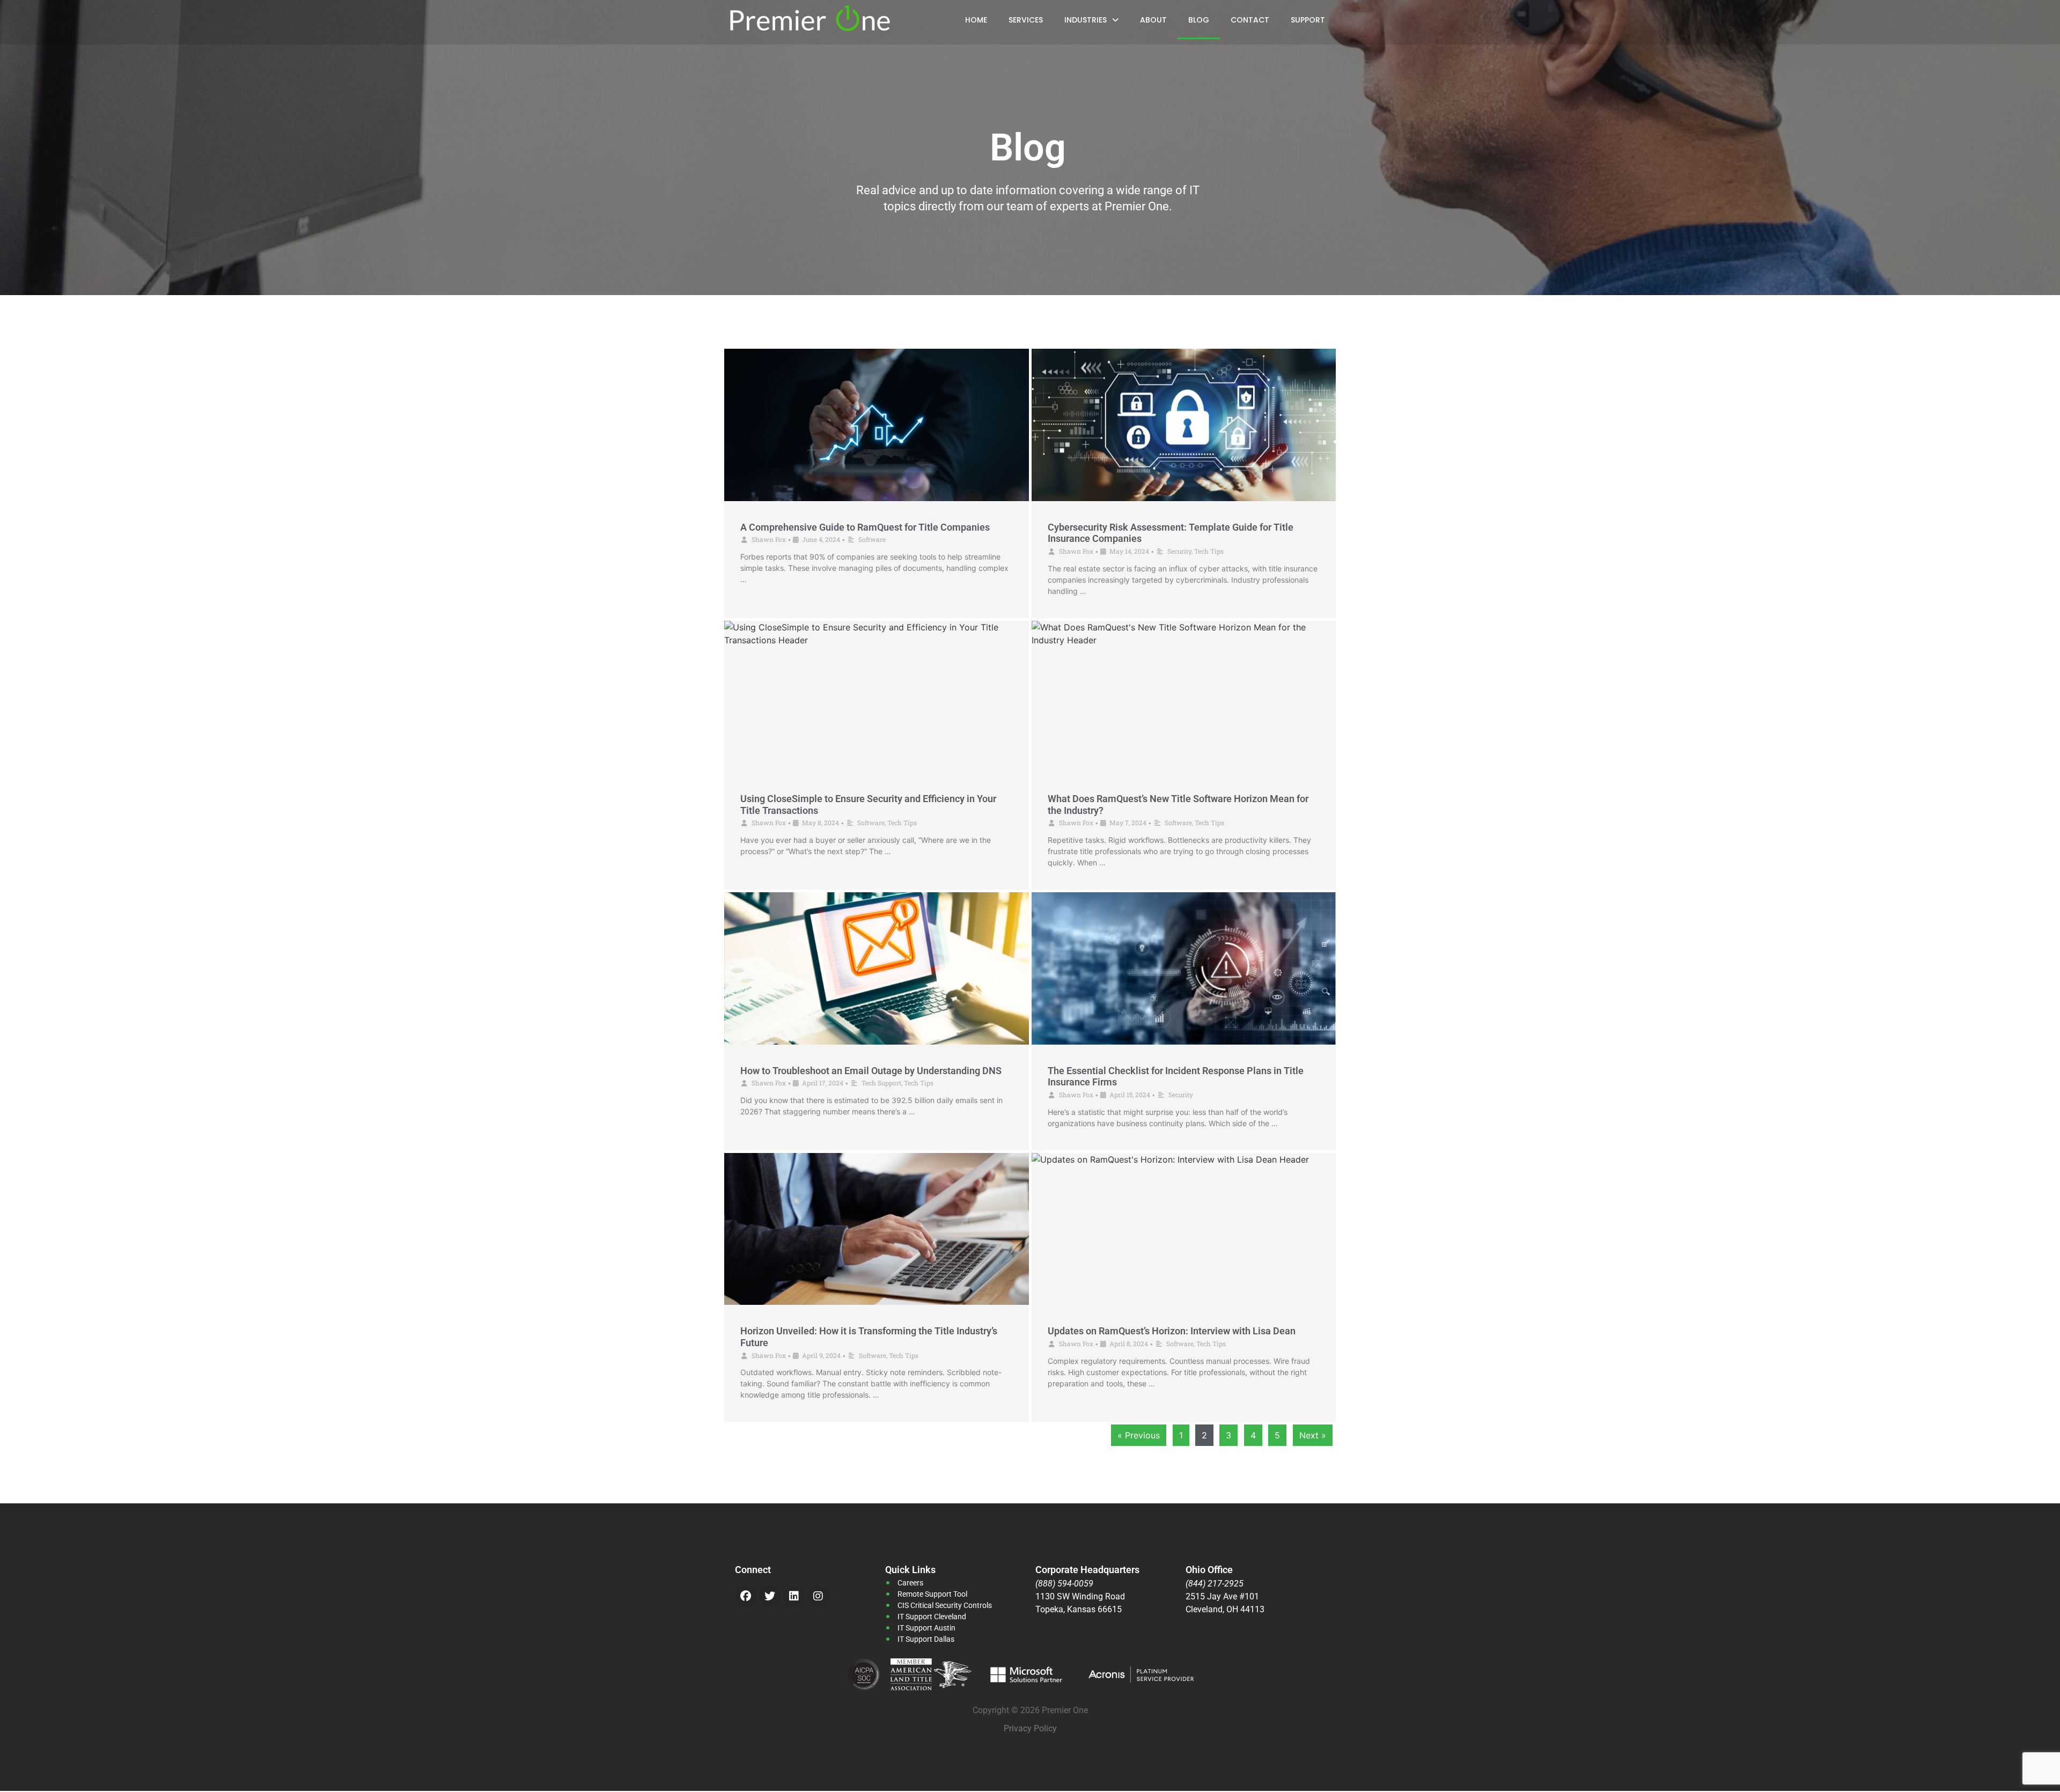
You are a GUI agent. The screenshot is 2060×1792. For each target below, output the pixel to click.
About (1153, 20)
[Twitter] (770, 1596)
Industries (1086, 20)
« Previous (1139, 1435)
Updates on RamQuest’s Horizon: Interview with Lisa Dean (1172, 1331)
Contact (1250, 20)
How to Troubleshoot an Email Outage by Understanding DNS (871, 1071)
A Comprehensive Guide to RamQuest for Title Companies (865, 527)
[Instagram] (818, 1596)
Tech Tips (1209, 551)
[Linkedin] (794, 1596)
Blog (1199, 20)
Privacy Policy (1030, 1728)
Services (1026, 20)
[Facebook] (746, 1596)
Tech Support (881, 1083)
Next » (1313, 1435)
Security (1179, 551)
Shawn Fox (769, 539)
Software (872, 539)
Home (976, 20)
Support (1308, 20)
